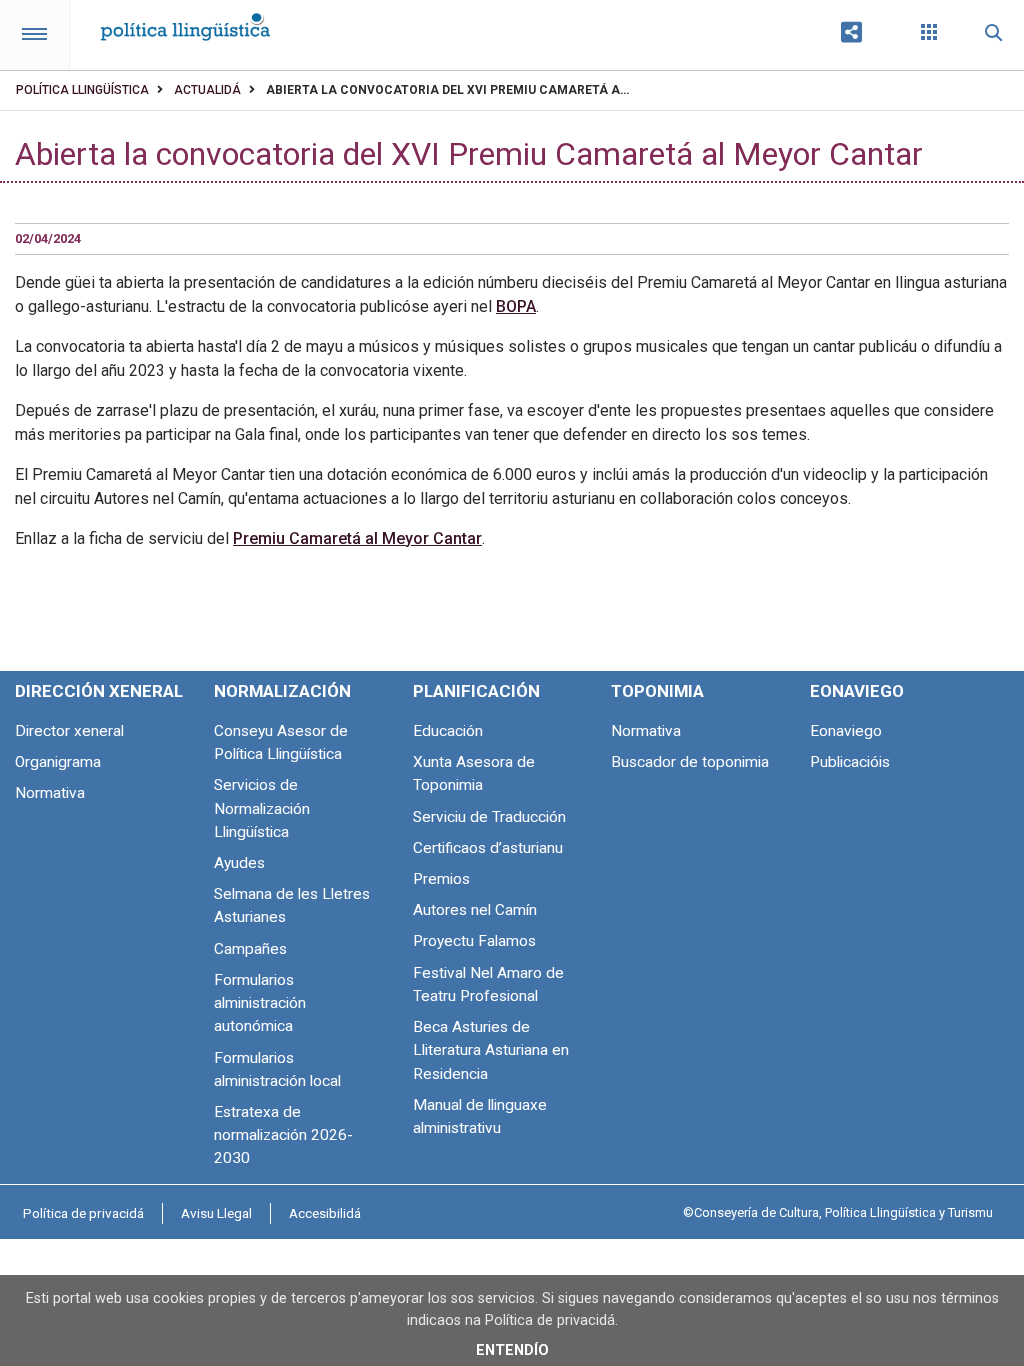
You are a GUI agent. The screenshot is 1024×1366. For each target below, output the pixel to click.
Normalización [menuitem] (282, 691)
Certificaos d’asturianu (488, 848)
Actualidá (207, 90)
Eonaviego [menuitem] (857, 691)
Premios (441, 879)
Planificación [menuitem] (476, 691)
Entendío (512, 1350)
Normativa (50, 793)
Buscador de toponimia (690, 762)
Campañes (250, 949)
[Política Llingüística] (185, 20)
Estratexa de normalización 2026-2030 (283, 1135)
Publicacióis (850, 762)
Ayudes (239, 863)
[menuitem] (83, 1213)
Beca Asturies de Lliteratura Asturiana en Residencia (491, 1050)
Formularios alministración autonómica (260, 1003)
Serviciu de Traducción (489, 817)
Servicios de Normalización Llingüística (262, 808)
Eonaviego (846, 731)
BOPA (516, 306)
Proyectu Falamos (474, 941)
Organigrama (58, 762)
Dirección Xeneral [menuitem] (99, 691)
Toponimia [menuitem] (657, 691)
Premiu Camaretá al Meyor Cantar (357, 538)
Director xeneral (69, 731)
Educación (448, 731)
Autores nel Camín (475, 910)
